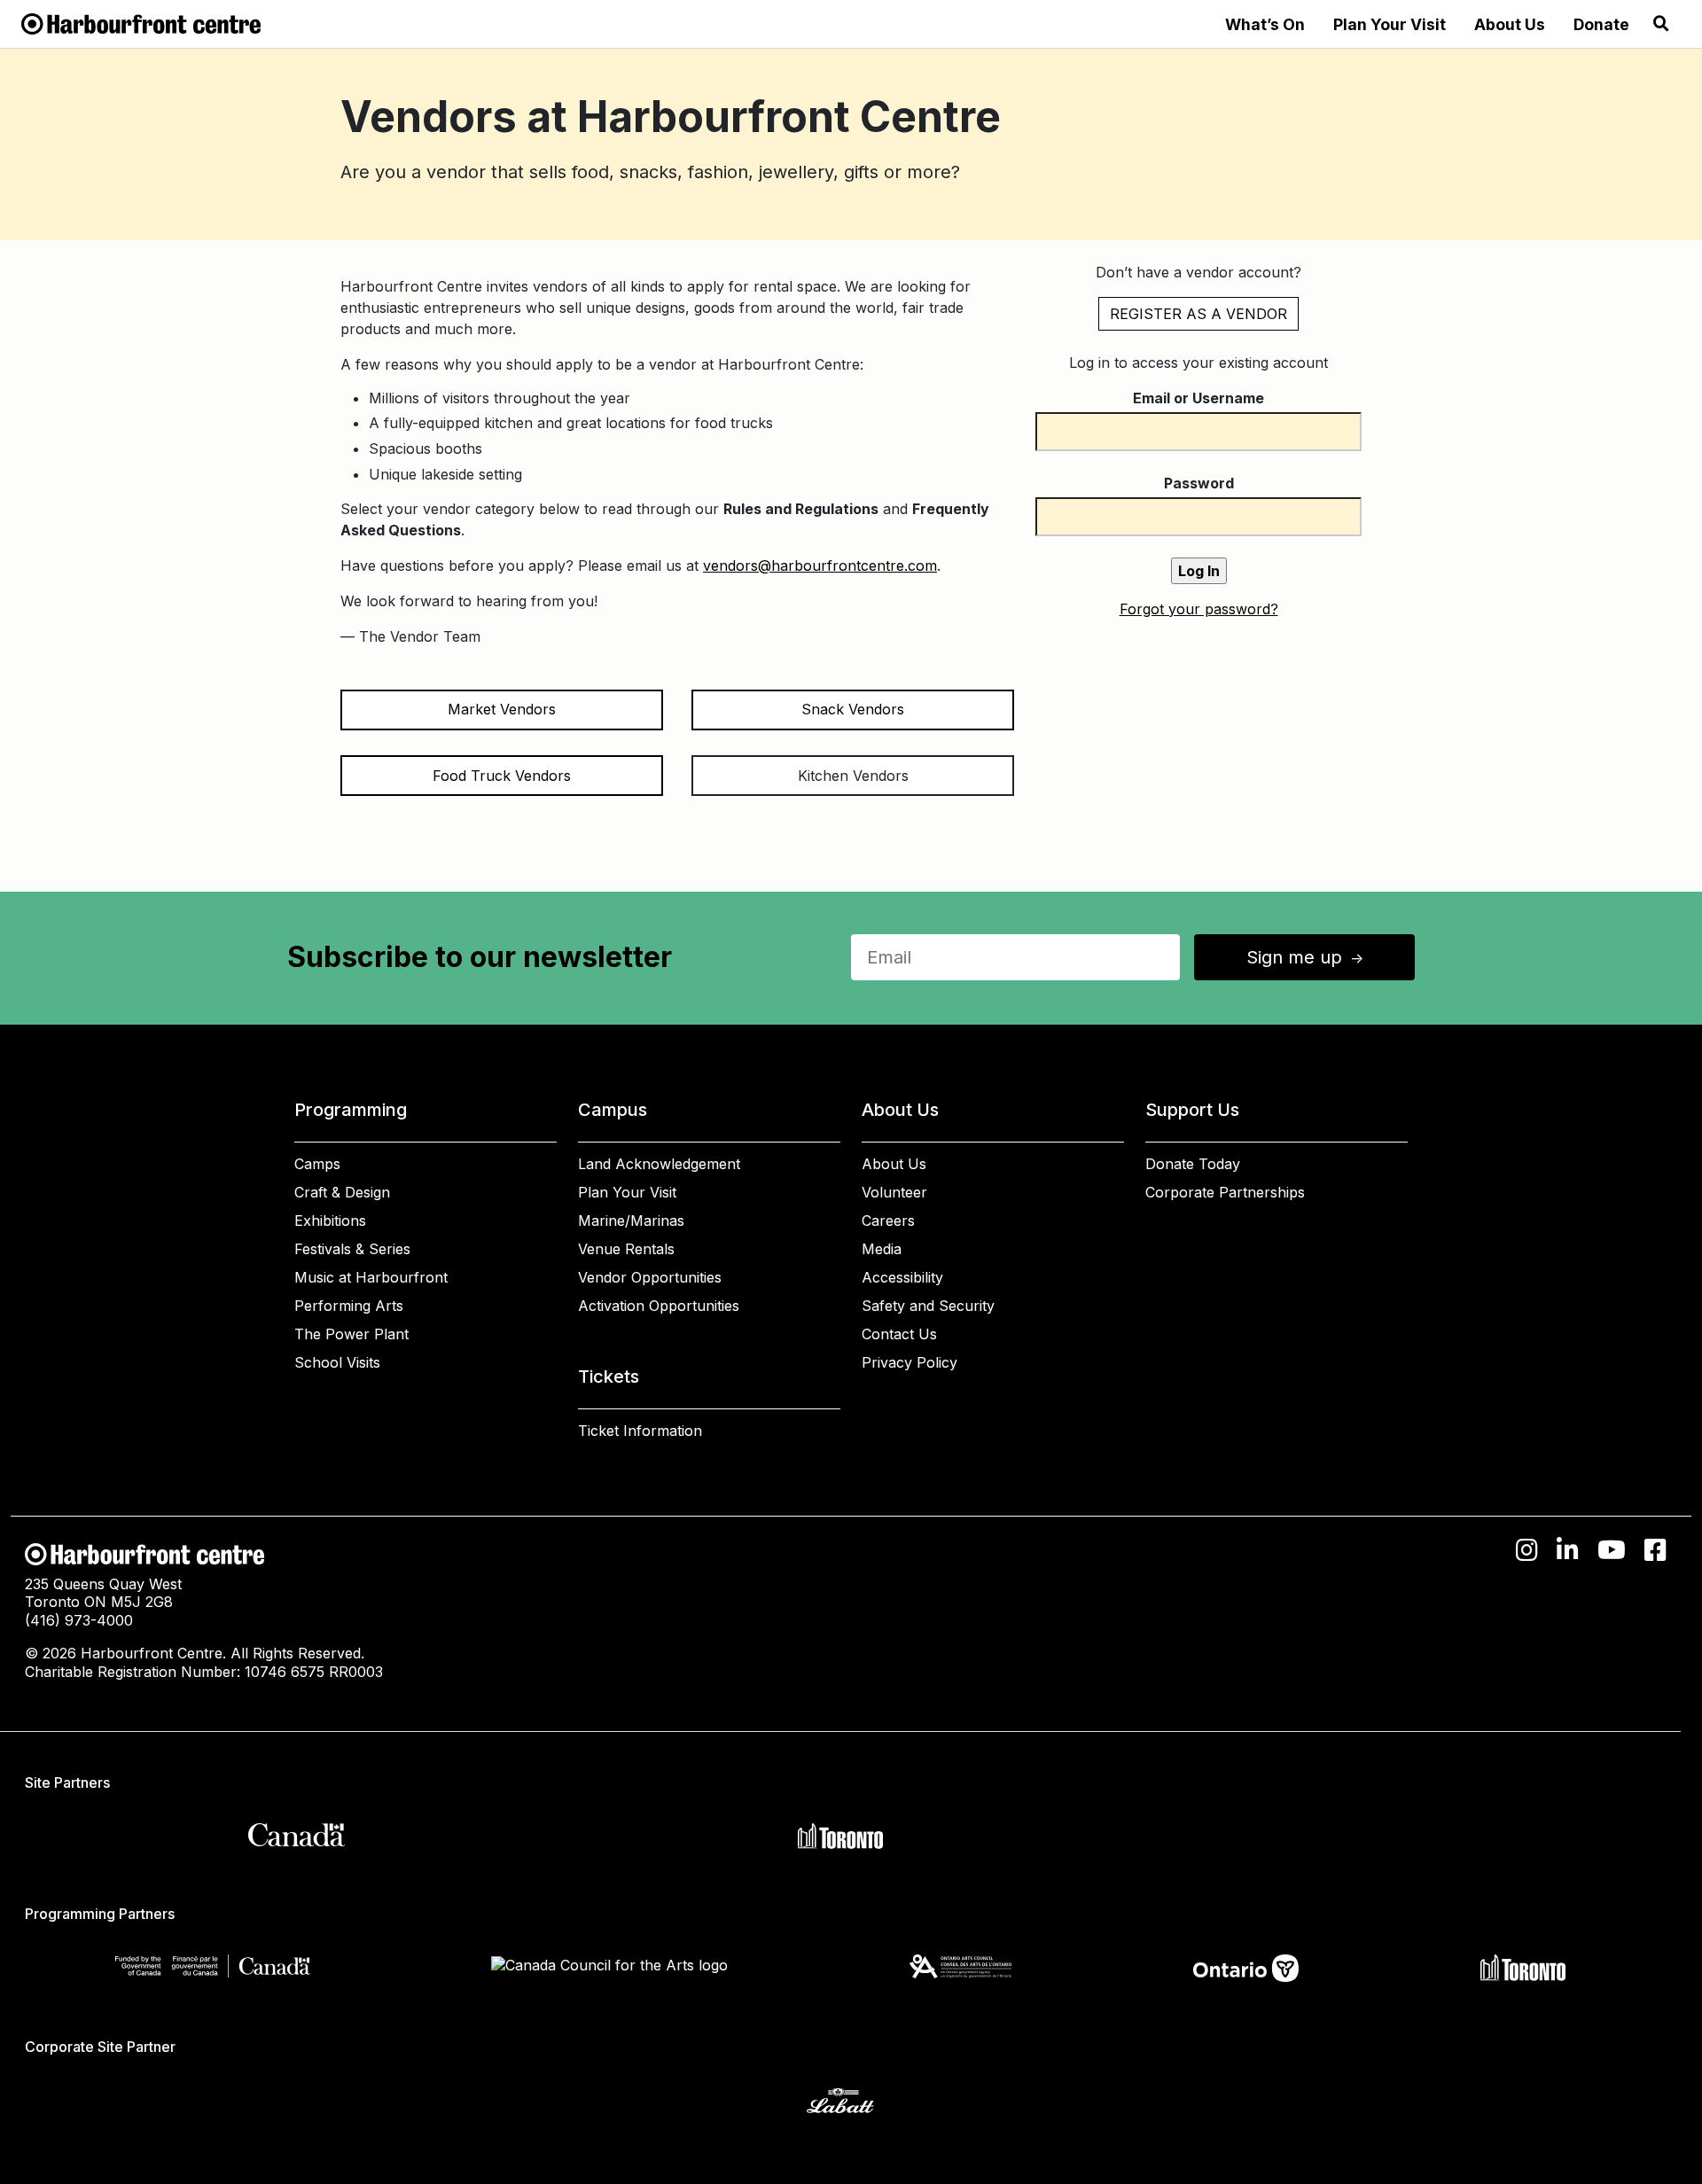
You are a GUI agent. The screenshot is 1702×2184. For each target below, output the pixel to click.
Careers (888, 1221)
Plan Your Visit (1390, 24)
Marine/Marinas (631, 1221)
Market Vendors (502, 709)
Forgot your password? (1199, 609)
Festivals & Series (352, 1249)
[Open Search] (1661, 24)
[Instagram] (1527, 1550)
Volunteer (894, 1192)
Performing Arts (349, 1306)
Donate (1601, 24)
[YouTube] (1612, 1550)
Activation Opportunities (659, 1306)
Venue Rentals (626, 1249)
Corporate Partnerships (1225, 1192)
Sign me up (1307, 957)
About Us (1510, 24)
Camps (317, 1164)
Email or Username (1198, 398)
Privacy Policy (910, 1362)
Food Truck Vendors (502, 776)
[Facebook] (1655, 1550)
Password (1199, 483)
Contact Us (899, 1334)
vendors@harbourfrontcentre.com (820, 565)
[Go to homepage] (141, 22)
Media (882, 1249)
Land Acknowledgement (659, 1164)
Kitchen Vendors (853, 776)
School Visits (337, 1362)
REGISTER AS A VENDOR (1198, 314)
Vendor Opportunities (650, 1277)
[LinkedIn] (1568, 1550)
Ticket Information (640, 1431)
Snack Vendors (853, 709)
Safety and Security (928, 1306)
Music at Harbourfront (371, 1277)
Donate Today (1193, 1164)
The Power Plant (351, 1334)
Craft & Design (342, 1192)
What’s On (1265, 24)
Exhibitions (330, 1221)
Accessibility (902, 1277)
